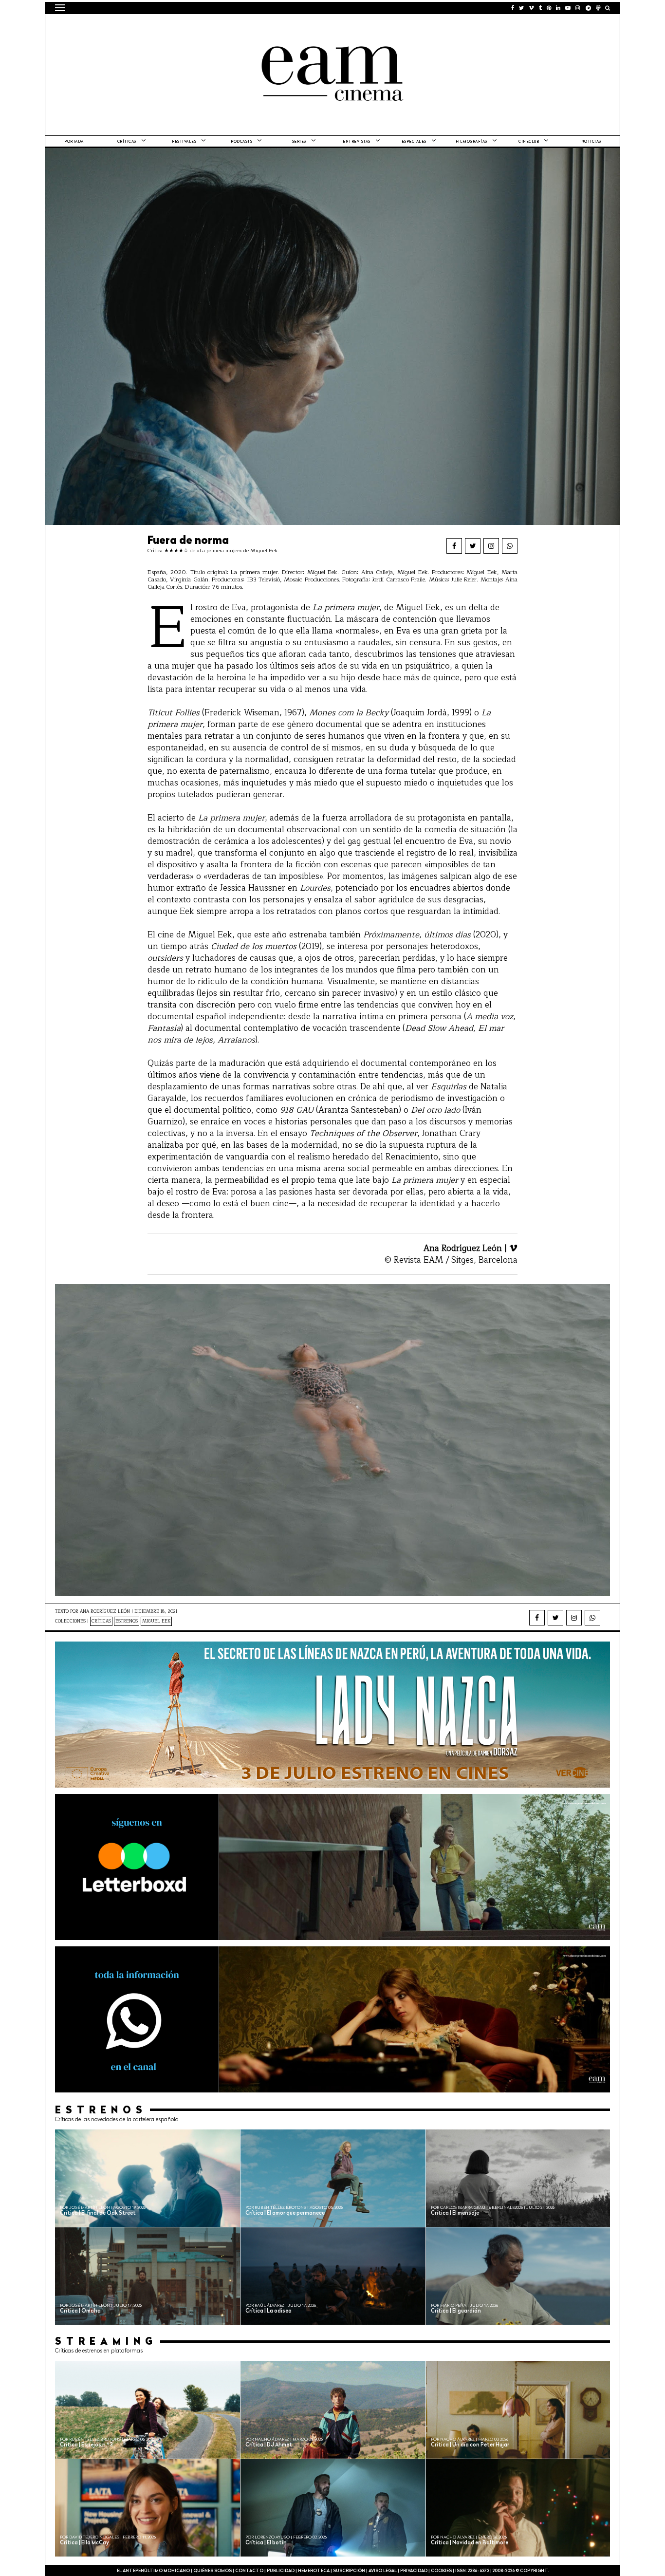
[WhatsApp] (510, 546)
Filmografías (471, 142)
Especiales (414, 142)
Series (299, 142)
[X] (473, 546)
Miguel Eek (156, 1621)
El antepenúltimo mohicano (178, 27)
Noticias (591, 142)
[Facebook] (454, 546)
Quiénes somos (212, 2571)
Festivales (184, 142)
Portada (74, 142)
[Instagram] (491, 546)
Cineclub (529, 142)
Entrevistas (357, 142)
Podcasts (241, 142)
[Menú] (60, 8)
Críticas (127, 142)
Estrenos (127, 1621)
